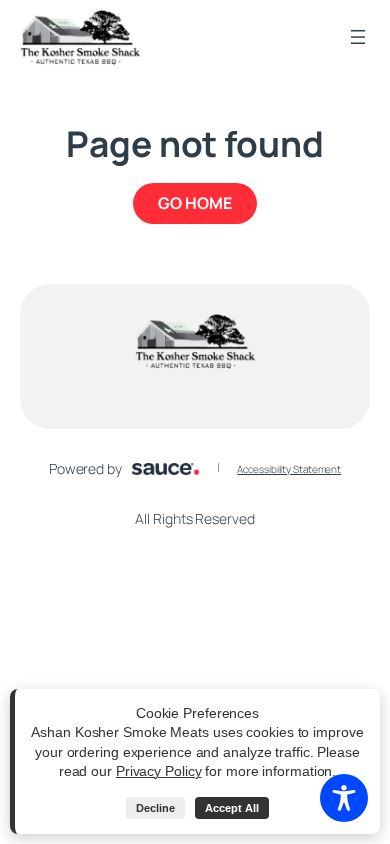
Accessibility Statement (289, 469)
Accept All (232, 808)
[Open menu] (358, 37)
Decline (155, 808)
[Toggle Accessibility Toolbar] (344, 798)
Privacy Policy (159, 771)
